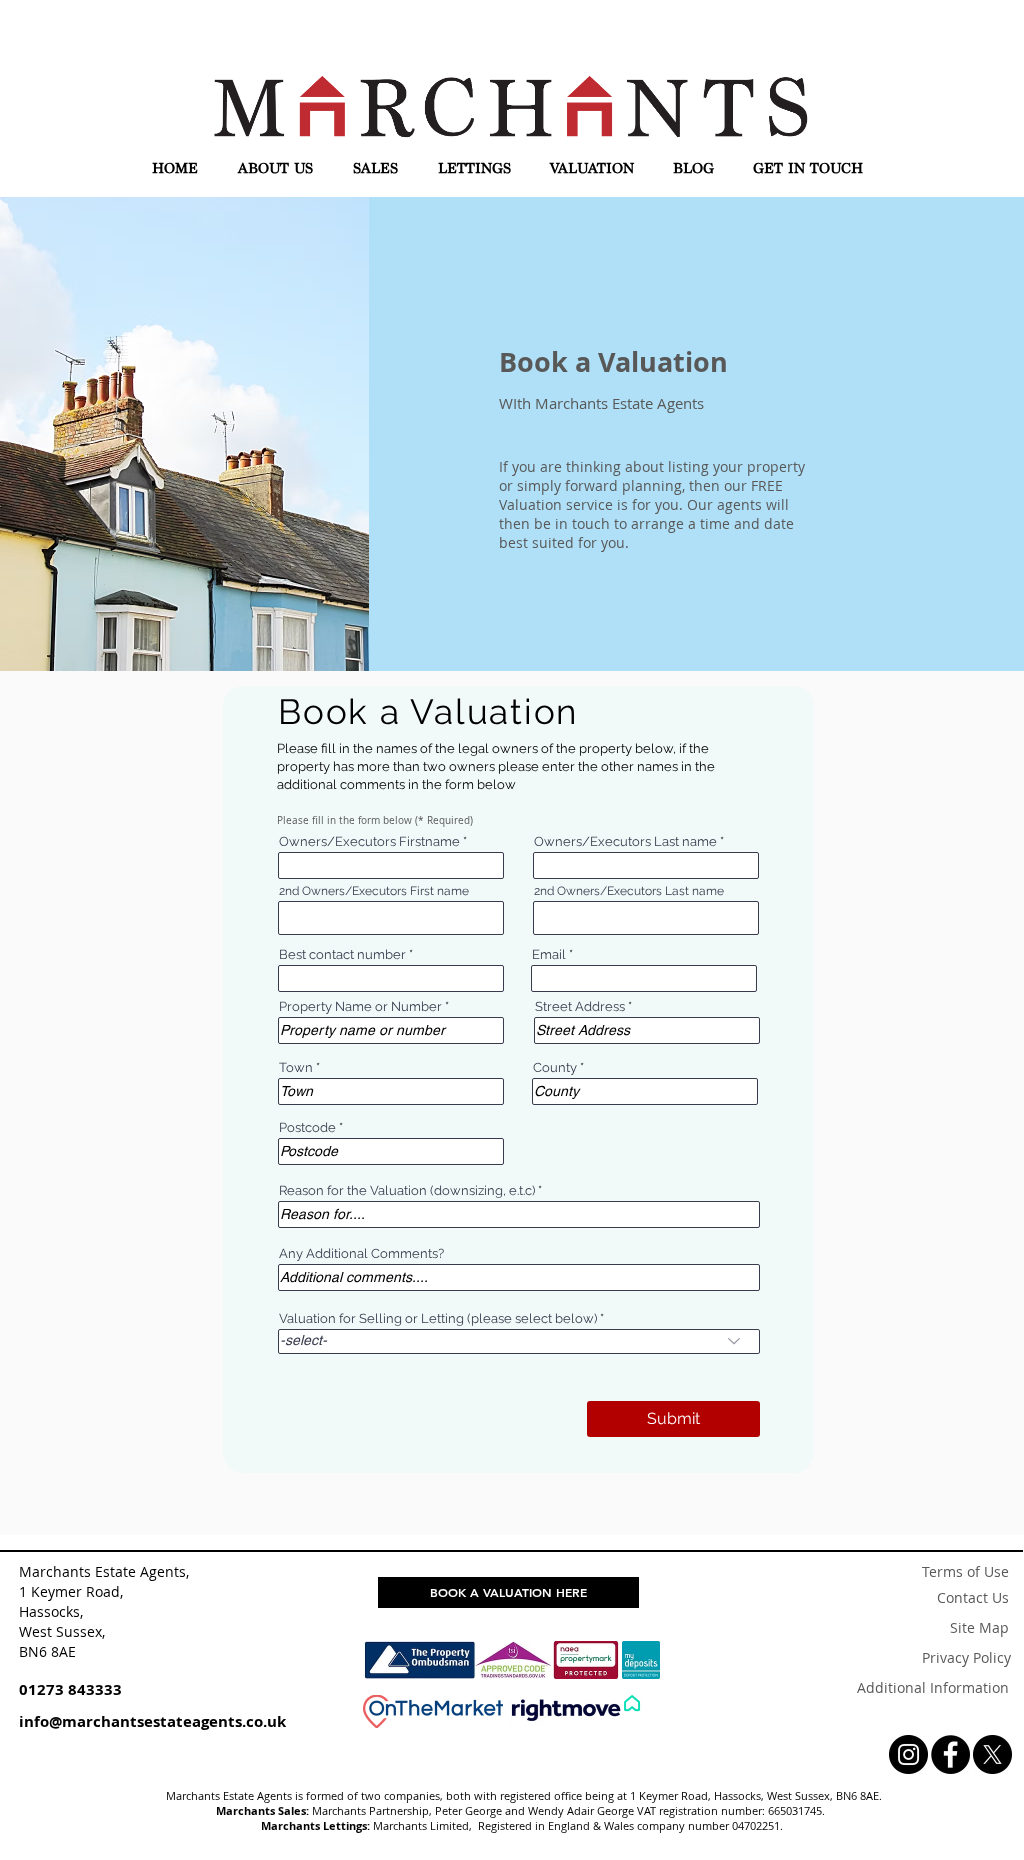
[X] (992, 1754)
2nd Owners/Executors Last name (629, 891)
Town (296, 1067)
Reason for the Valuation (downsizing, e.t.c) (407, 1190)
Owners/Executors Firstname (369, 841)
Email (549, 954)
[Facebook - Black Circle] (950, 1754)
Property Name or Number (360, 1006)
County (555, 1067)
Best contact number (342, 954)
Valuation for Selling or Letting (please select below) (438, 1318)
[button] (275, 169)
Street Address (581, 1006)
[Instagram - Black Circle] (908, 1754)
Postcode (307, 1127)
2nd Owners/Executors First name (374, 891)
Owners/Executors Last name (625, 841)
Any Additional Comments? (361, 1253)
